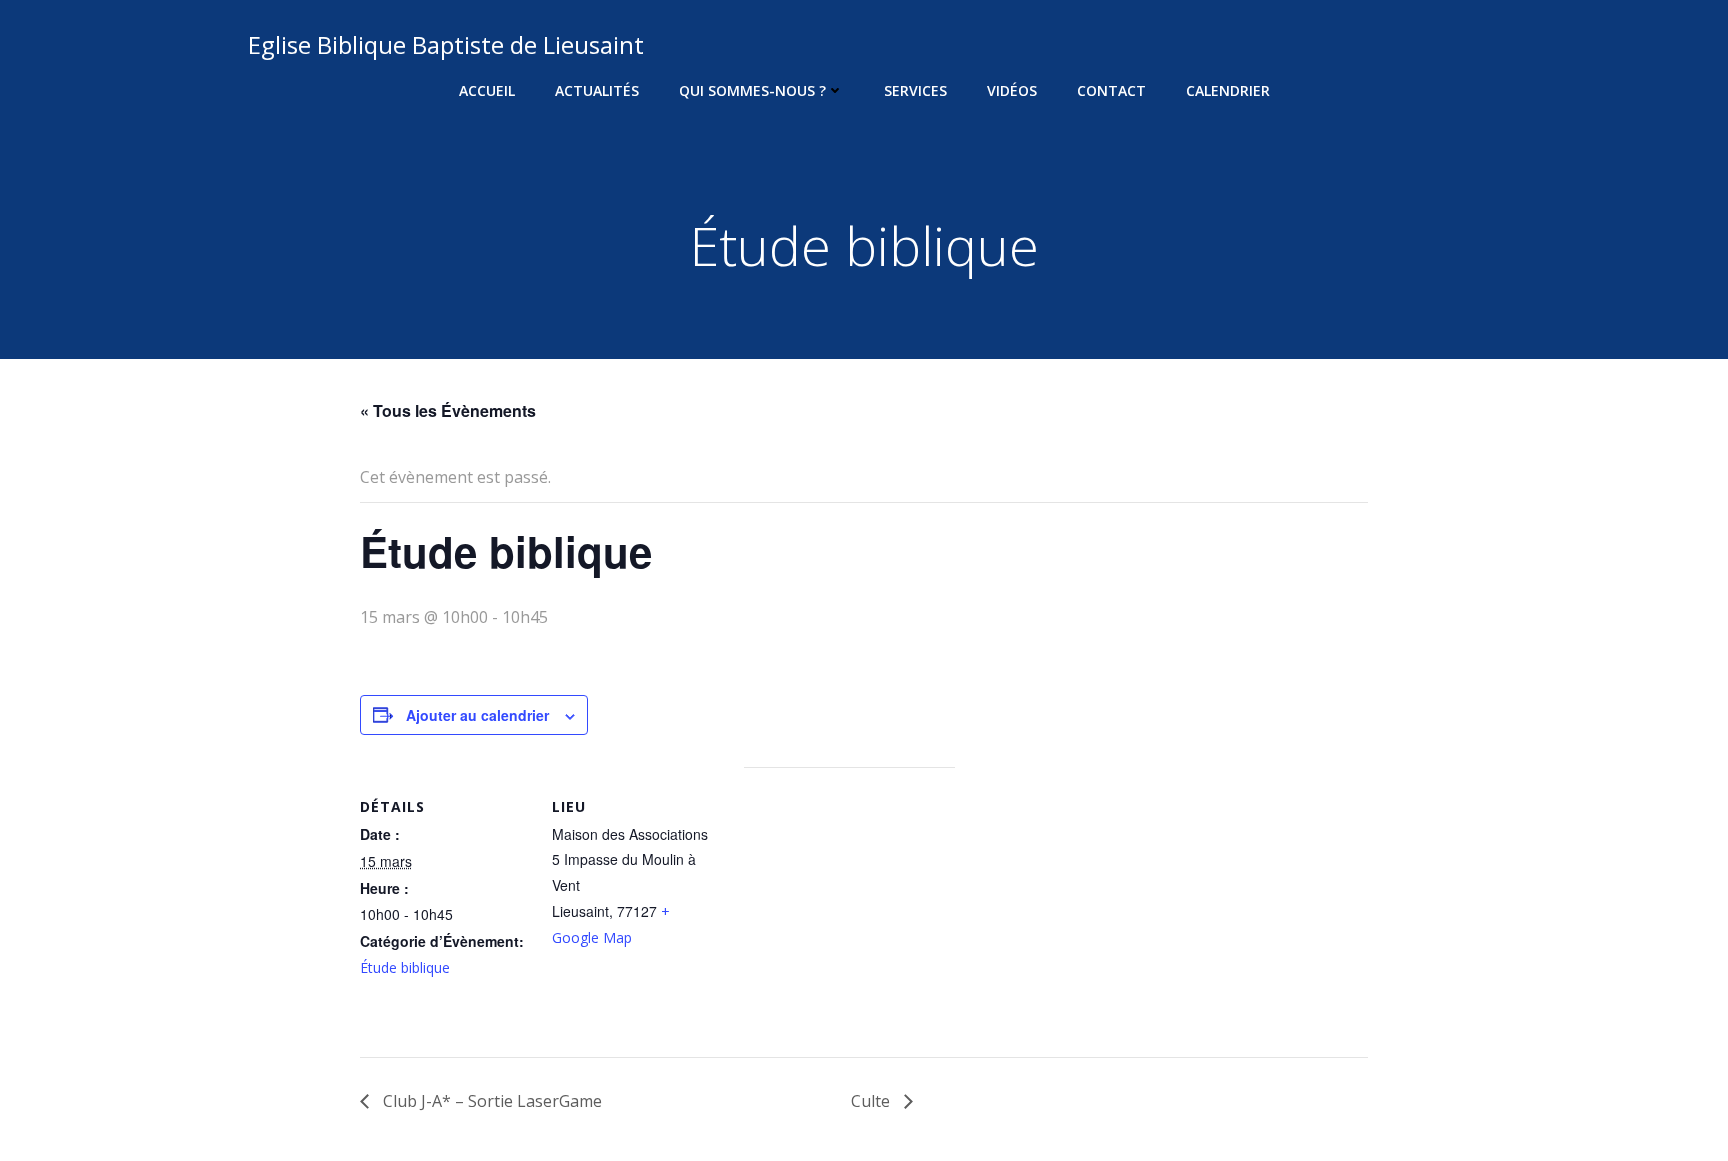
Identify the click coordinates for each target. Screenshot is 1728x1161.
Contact (1111, 90)
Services (915, 90)
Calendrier (1228, 90)
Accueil (487, 90)
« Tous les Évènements (448, 410)
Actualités (597, 90)
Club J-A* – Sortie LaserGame (490, 1101)
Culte (872, 1101)
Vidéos (1012, 90)
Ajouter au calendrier (477, 715)
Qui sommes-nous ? (752, 90)
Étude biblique (405, 967)
